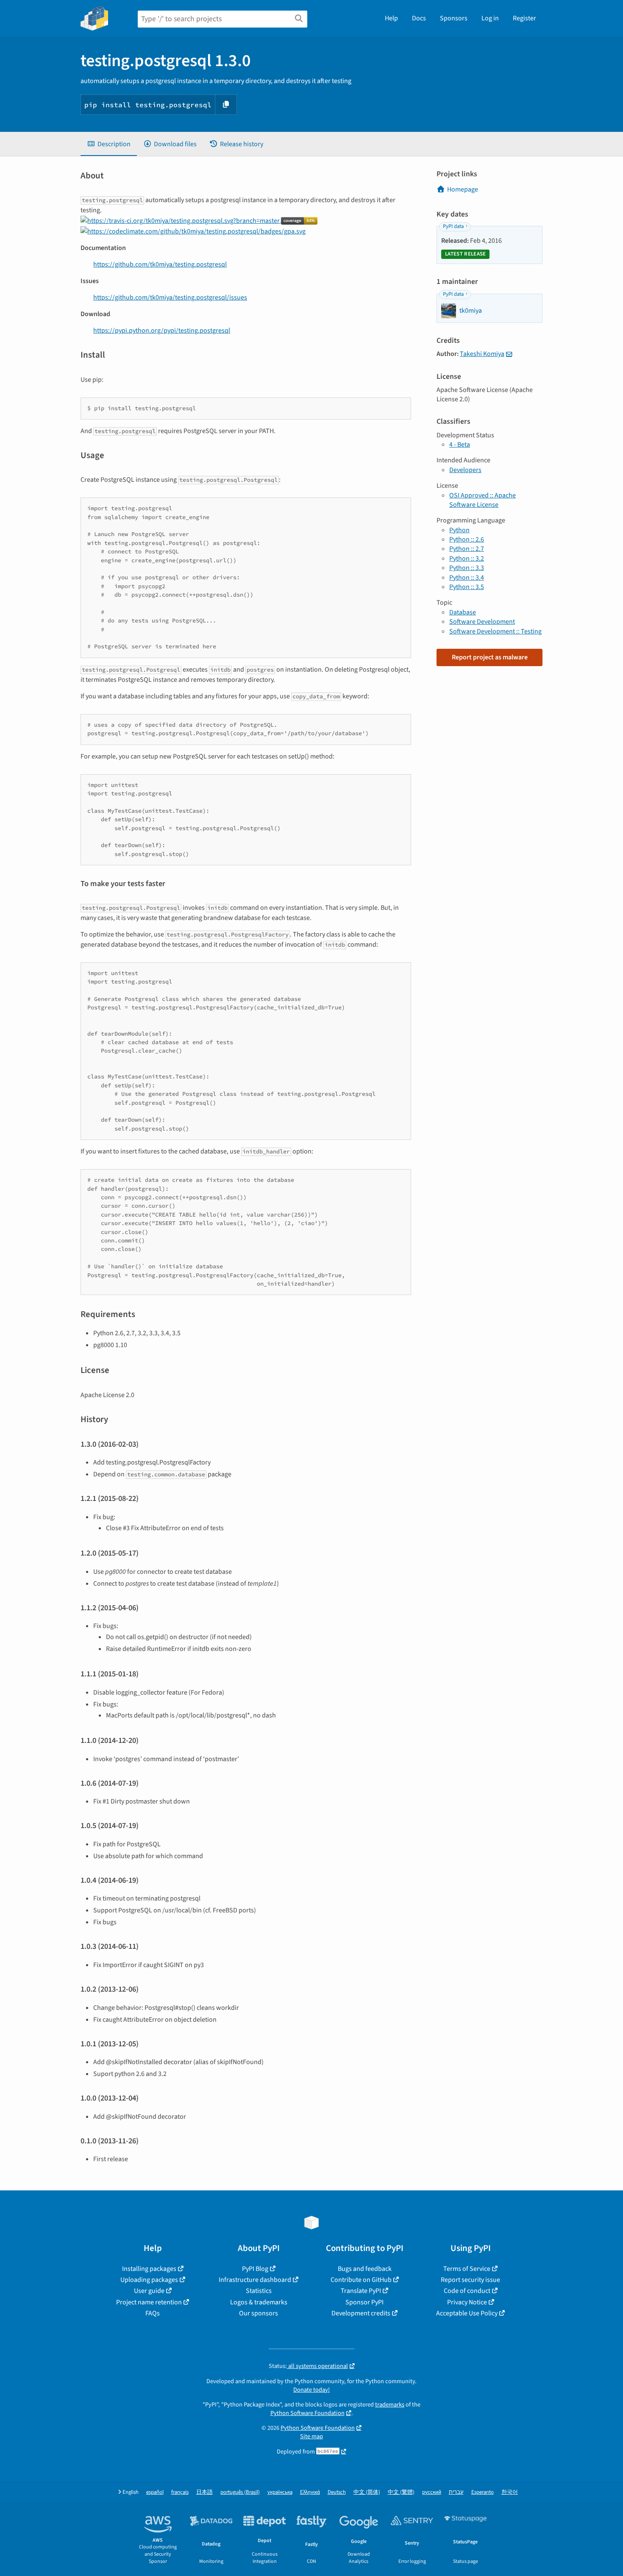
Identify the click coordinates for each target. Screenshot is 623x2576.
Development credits (361, 2313)
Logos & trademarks (259, 2302)
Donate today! (311, 2390)
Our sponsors (259, 2313)
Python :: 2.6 (467, 539)
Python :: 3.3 (467, 568)
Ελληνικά (310, 2492)
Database (463, 612)
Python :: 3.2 (467, 559)
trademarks (390, 2405)
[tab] (109, 144)
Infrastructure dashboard (255, 2280)
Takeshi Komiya (482, 354)
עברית (456, 2492)
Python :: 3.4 (467, 578)
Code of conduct (467, 2291)
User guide (149, 2291)
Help (391, 18)
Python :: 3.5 (467, 587)
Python (459, 530)
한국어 (510, 2492)
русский (432, 2492)
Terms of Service (467, 2269)
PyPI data (453, 226)
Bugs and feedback (365, 2269)
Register (524, 18)
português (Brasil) (240, 2492)
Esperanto (483, 2492)
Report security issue (470, 2280)
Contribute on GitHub (361, 2280)
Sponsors (454, 18)
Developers (465, 470)
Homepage (463, 189)
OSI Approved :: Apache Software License (483, 500)
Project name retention (149, 2302)
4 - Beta (460, 445)
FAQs (153, 2313)
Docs (419, 18)
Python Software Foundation (307, 2413)
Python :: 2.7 (467, 549)
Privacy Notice (467, 2302)
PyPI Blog (255, 2269)
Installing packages (149, 2269)
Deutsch (337, 2492)
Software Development (482, 622)
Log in (490, 18)
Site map (311, 2436)
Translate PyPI (361, 2291)
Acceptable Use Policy (467, 2313)
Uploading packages (149, 2280)
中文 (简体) (367, 2492)
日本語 (204, 2492)
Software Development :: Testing (495, 631)
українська (280, 2492)
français (180, 2492)
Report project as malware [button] (490, 657)
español (155, 2492)
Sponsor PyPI (364, 2302)
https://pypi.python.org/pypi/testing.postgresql (162, 331)
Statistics (259, 2291)
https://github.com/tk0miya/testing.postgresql (160, 264)
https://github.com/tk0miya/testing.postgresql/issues (170, 297)
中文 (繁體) (401, 2492)
